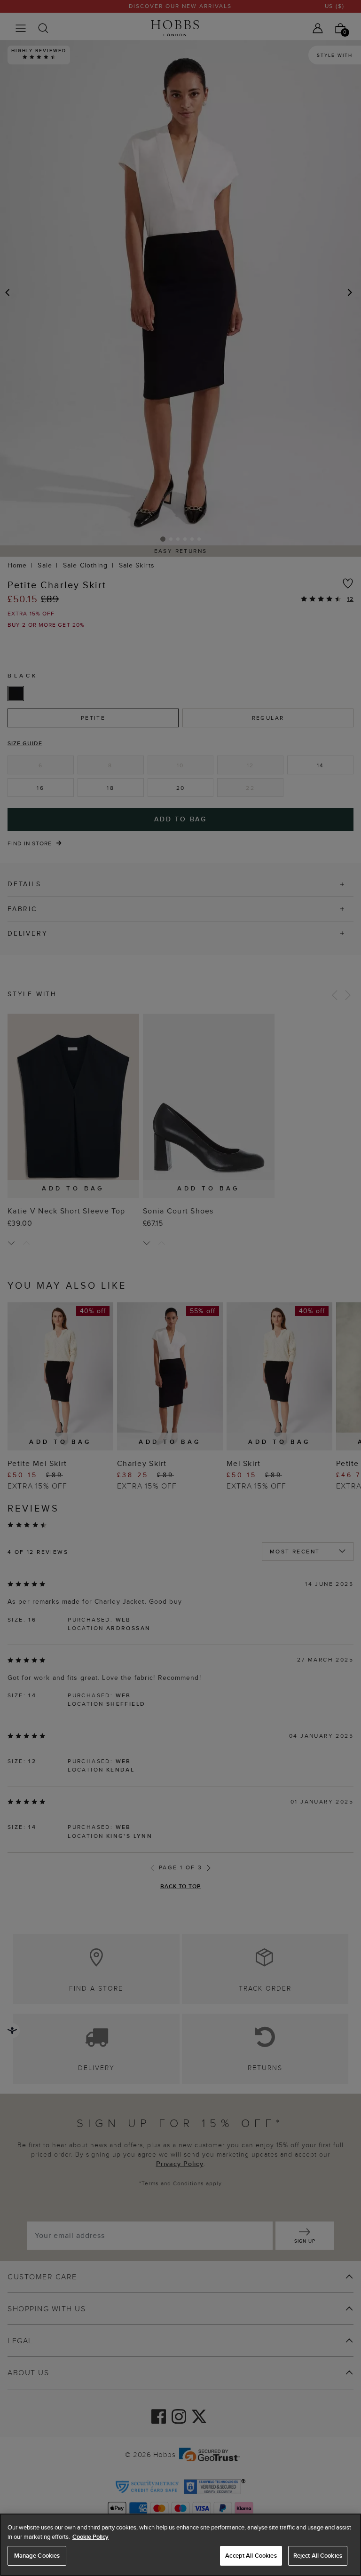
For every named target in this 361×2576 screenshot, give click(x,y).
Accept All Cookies (251, 2556)
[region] (180, 2545)
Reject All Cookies (318, 2556)
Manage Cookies (37, 2556)
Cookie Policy (90, 2537)
